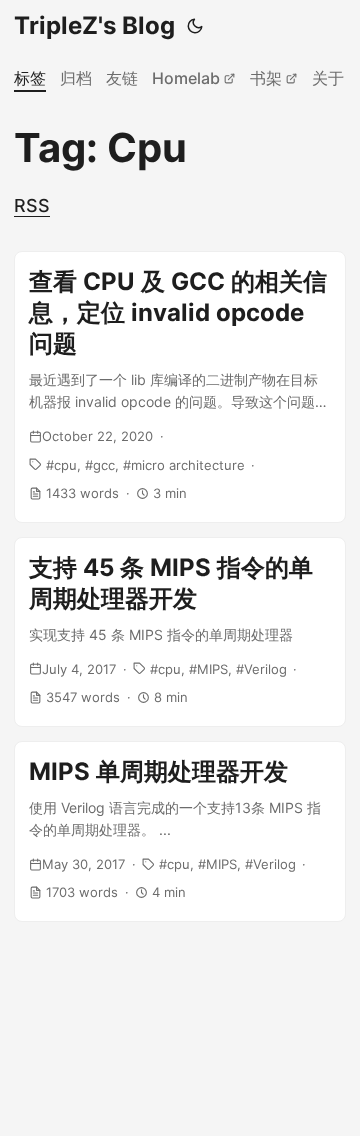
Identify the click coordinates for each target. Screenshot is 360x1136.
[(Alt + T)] (195, 26)
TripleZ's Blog (94, 25)
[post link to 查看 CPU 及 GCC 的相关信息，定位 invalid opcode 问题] (180, 387)
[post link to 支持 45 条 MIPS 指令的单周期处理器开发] (180, 632)
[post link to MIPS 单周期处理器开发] (180, 831)
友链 (122, 78)
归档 (76, 78)
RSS (32, 205)
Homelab (186, 78)
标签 (30, 78)
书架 (266, 78)
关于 (328, 78)
